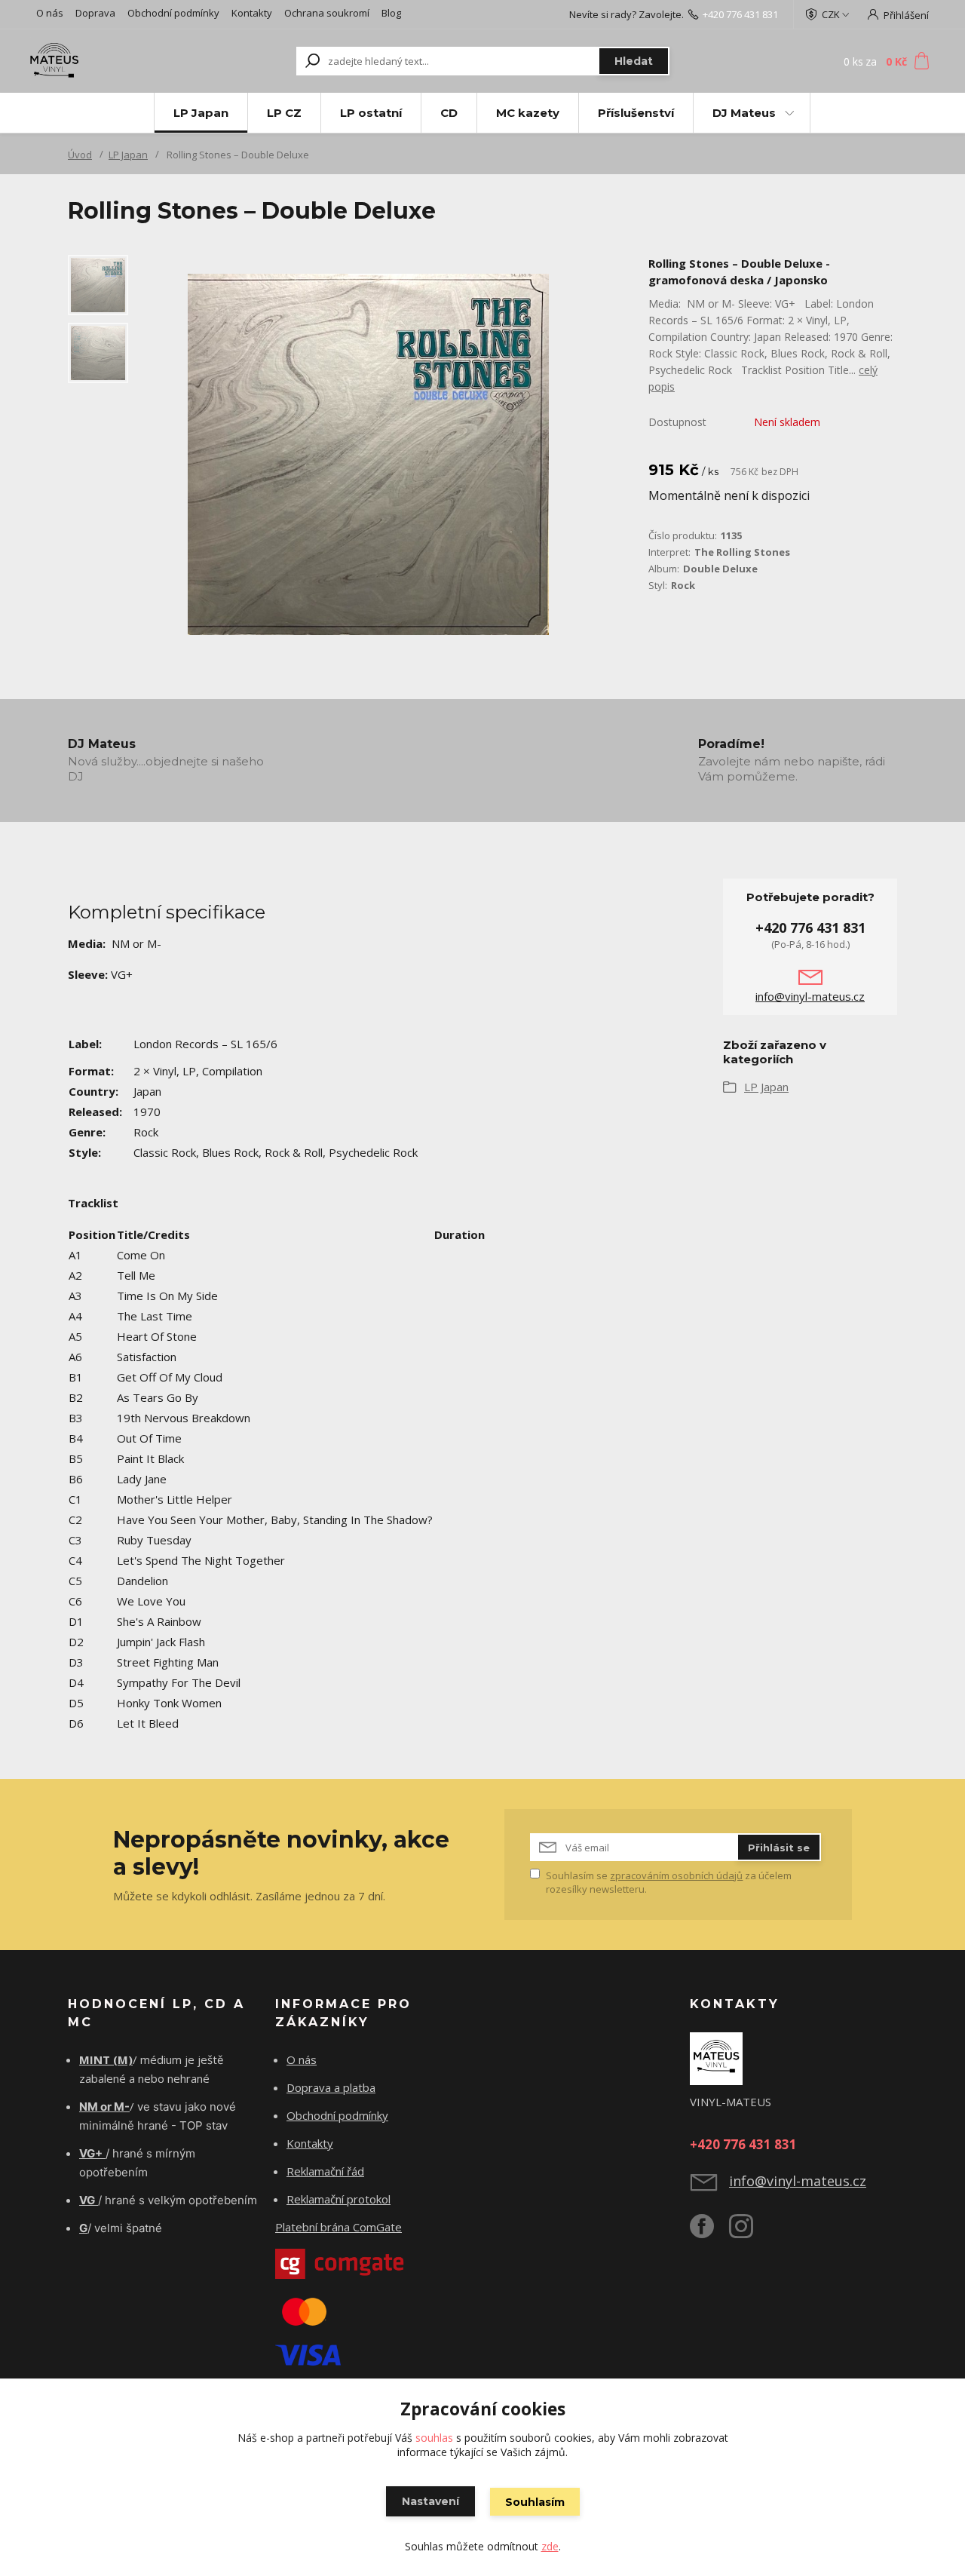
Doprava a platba (331, 2087)
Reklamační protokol (339, 2199)
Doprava (95, 13)
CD (449, 113)
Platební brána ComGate (339, 2227)
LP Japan (201, 113)
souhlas (434, 2438)
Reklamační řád (325, 2171)
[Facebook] (709, 2232)
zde (550, 2546)
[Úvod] (115, 61)
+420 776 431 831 (740, 14)
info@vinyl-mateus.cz (810, 996)
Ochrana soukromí (327, 13)
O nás (50, 13)
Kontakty (252, 13)
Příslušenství (636, 113)
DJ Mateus (744, 113)
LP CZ (284, 113)
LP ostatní (371, 113)
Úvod (80, 155)
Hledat (634, 61)
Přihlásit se (779, 1848)
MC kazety (528, 113)
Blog (391, 13)
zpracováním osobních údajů (676, 1875)
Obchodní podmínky (173, 13)
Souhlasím (535, 2502)
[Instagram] (749, 2232)
